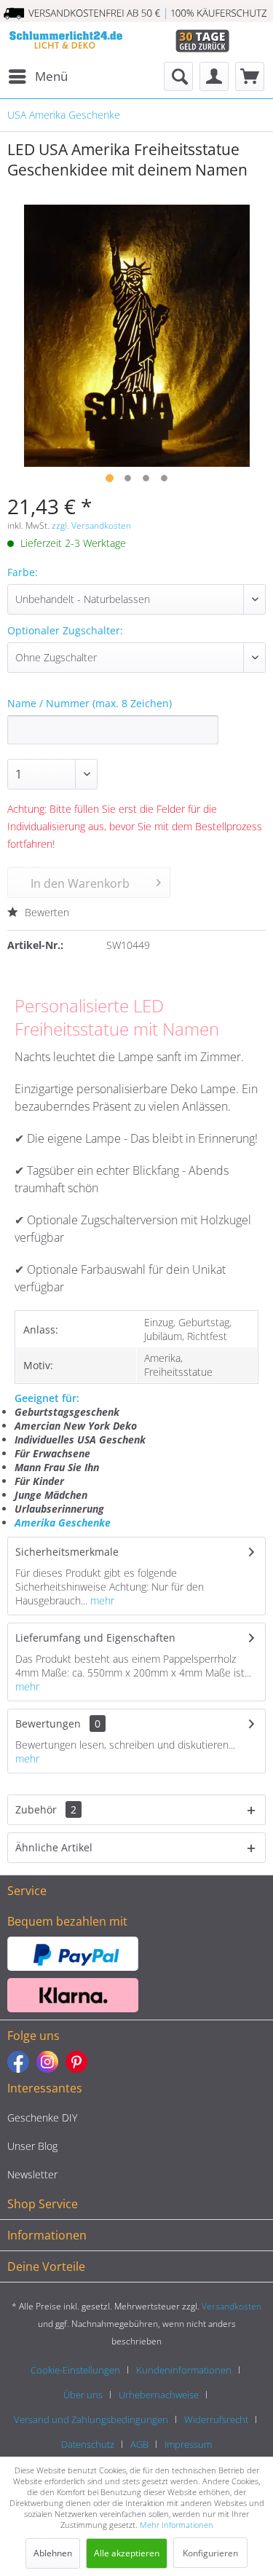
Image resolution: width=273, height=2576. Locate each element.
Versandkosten (232, 2306)
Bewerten (45, 912)
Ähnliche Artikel (54, 1847)
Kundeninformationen (184, 2370)
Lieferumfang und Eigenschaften (95, 1638)
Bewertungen (48, 1724)
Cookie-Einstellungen (75, 2370)
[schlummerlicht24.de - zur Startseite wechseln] (66, 42)
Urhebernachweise (159, 2395)
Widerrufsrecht (216, 2419)
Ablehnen (53, 2553)
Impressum (188, 2444)
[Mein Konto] (214, 76)
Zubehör (46, 1809)
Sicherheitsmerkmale (67, 1552)
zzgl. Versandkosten (91, 525)
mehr (101, 1600)
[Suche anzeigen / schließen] (178, 76)
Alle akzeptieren (127, 2553)
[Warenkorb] (250, 76)
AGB (139, 2444)
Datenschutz (88, 2444)
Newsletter (32, 2174)
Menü (51, 76)
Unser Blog (32, 2146)
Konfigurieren (210, 2553)
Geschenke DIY (42, 2118)
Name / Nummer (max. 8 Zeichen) (90, 703)
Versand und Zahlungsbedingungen (91, 2419)
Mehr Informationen (177, 2525)
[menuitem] (37, 76)
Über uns (83, 2395)
